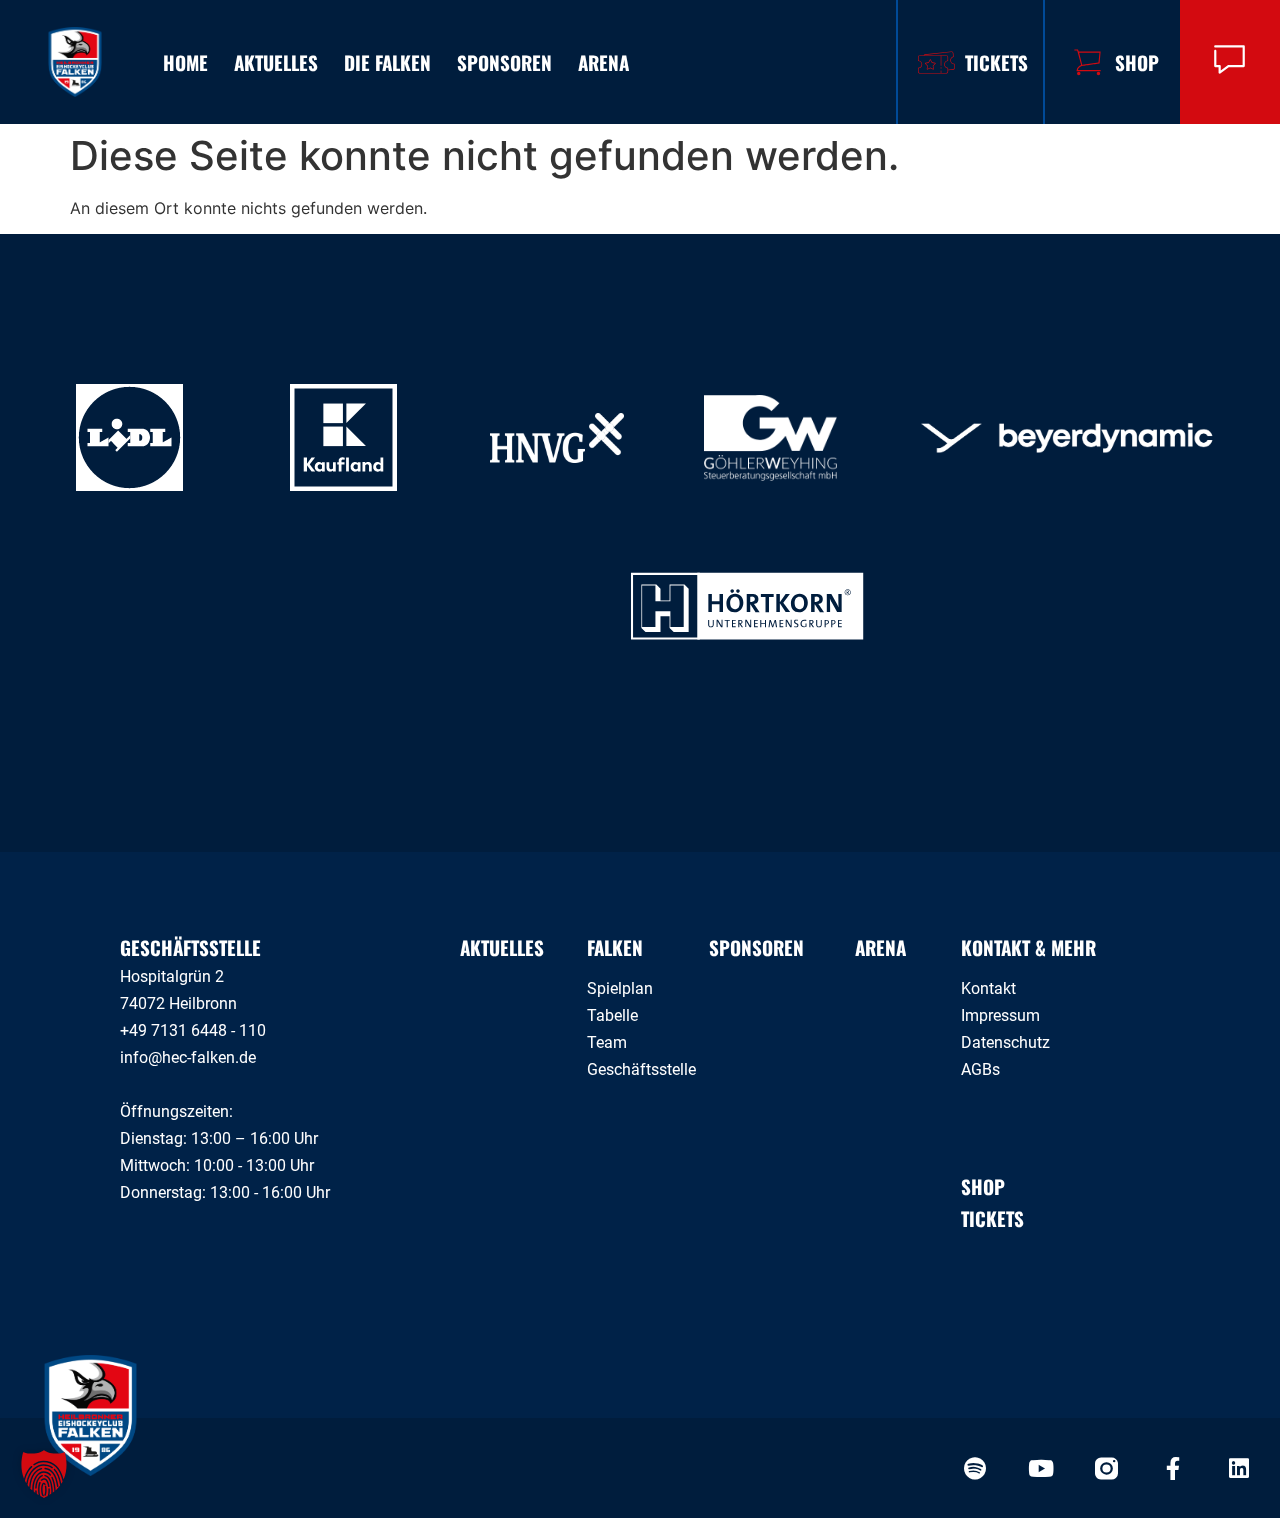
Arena (603, 62)
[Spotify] (974, 1468)
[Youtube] (1040, 1468)
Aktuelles (276, 62)
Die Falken (387, 62)
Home (185, 62)
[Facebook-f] (1172, 1468)
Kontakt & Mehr (1028, 947)
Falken (615, 947)
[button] (44, 1474)
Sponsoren (504, 62)
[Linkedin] (1238, 1468)
